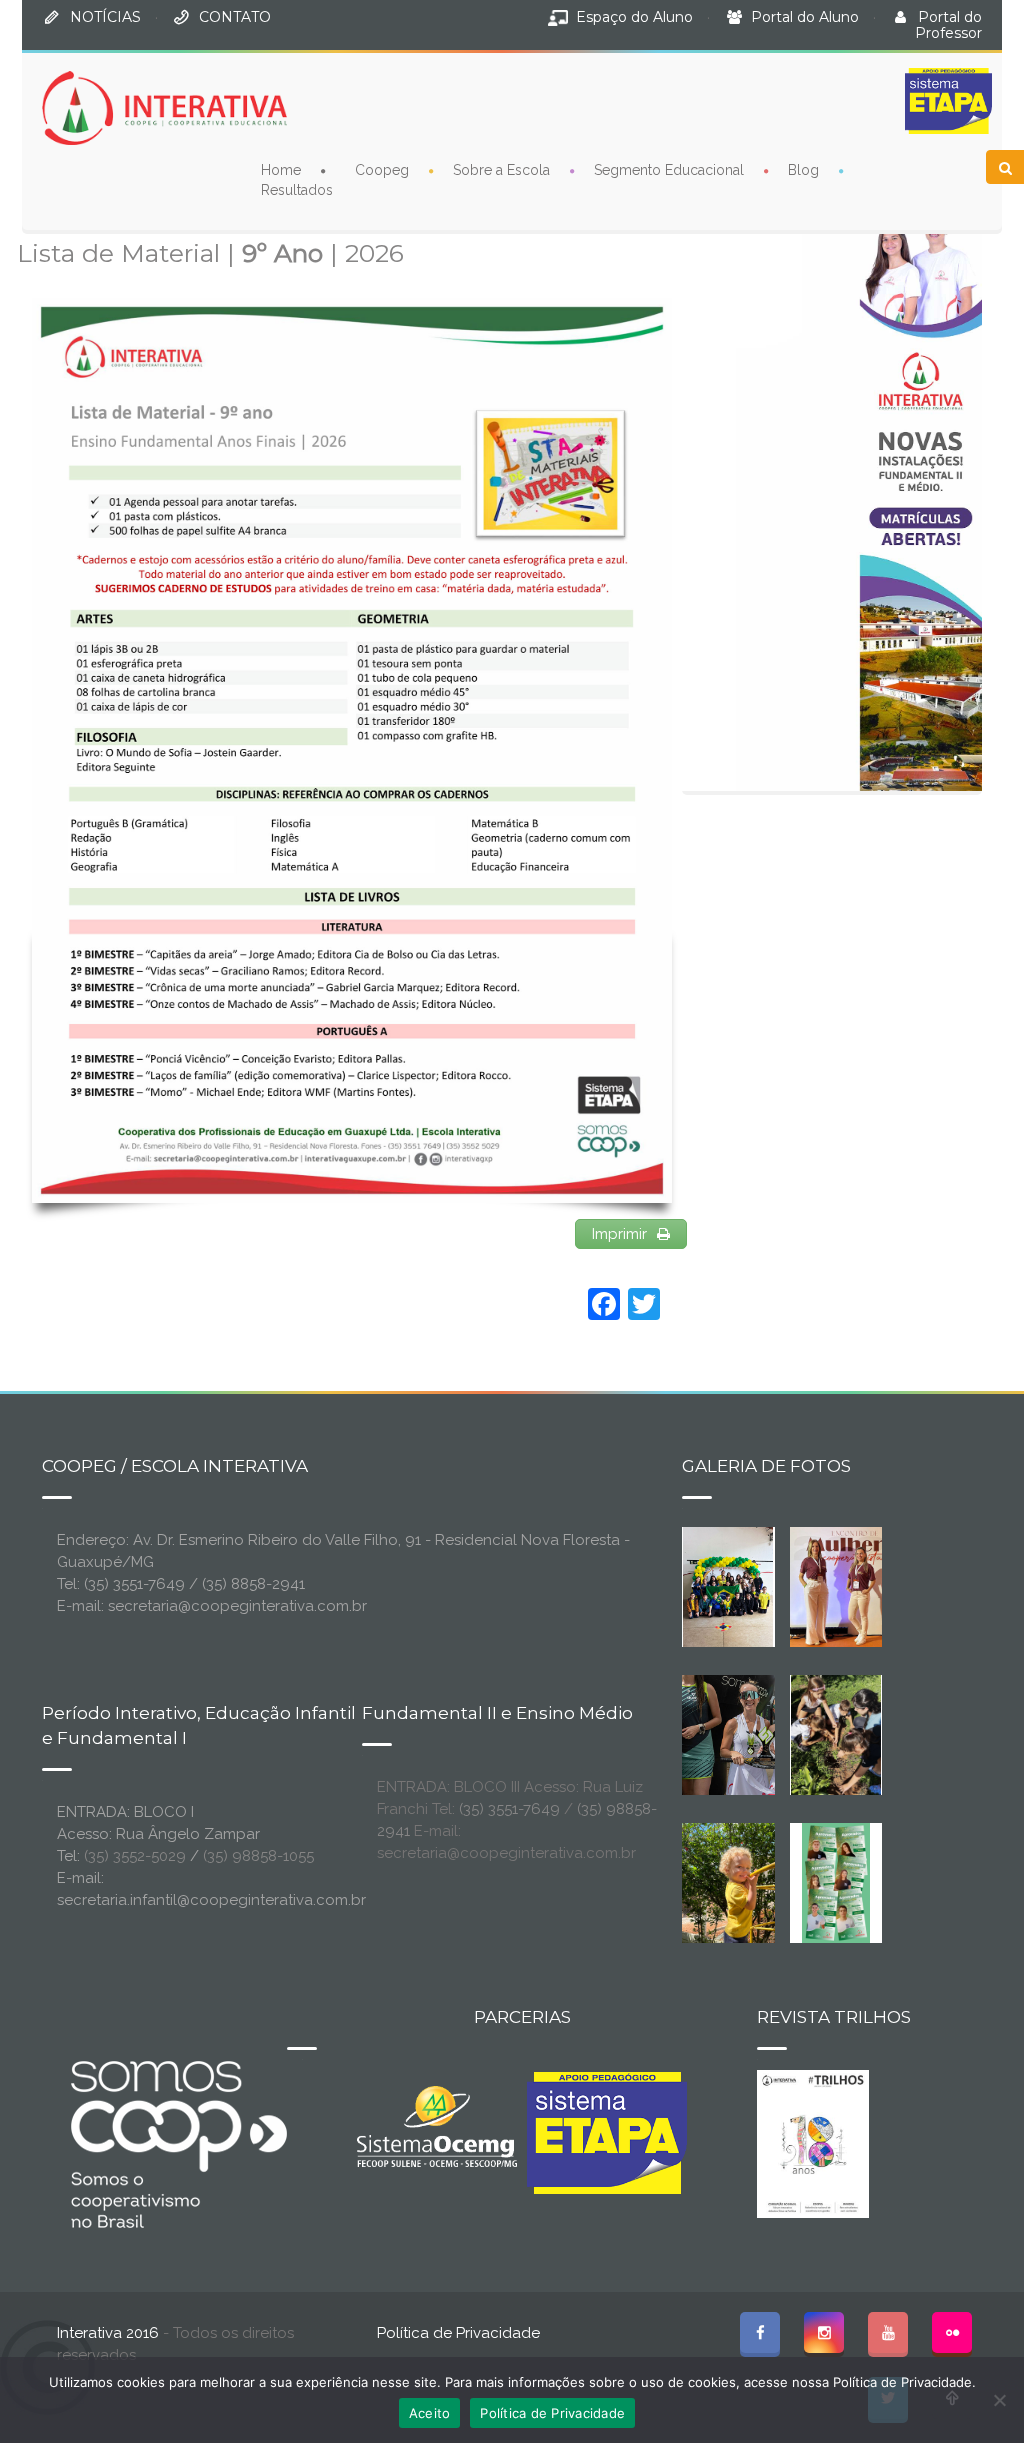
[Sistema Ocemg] (437, 2125)
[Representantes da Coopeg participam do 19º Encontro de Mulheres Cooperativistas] (864, 1585)
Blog (803, 170)
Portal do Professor (948, 25)
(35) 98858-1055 (258, 1856)
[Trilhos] (813, 2142)
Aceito (430, 2413)
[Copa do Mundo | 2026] (728, 1585)
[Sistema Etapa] (607, 2138)
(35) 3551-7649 (509, 1809)
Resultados (297, 190)
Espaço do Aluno (634, 17)
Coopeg (382, 170)
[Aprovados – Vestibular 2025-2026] (836, 1881)
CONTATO (235, 17)
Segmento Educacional (669, 170)
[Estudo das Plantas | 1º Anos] (836, 1733)
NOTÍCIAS (105, 17)
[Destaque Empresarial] (177, 2144)
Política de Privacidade (458, 2333)
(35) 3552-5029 (135, 1856)
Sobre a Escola (501, 170)
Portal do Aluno (805, 17)
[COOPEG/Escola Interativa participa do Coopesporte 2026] (772, 1733)
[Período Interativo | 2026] (742, 1881)
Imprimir (619, 1234)
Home (281, 170)
